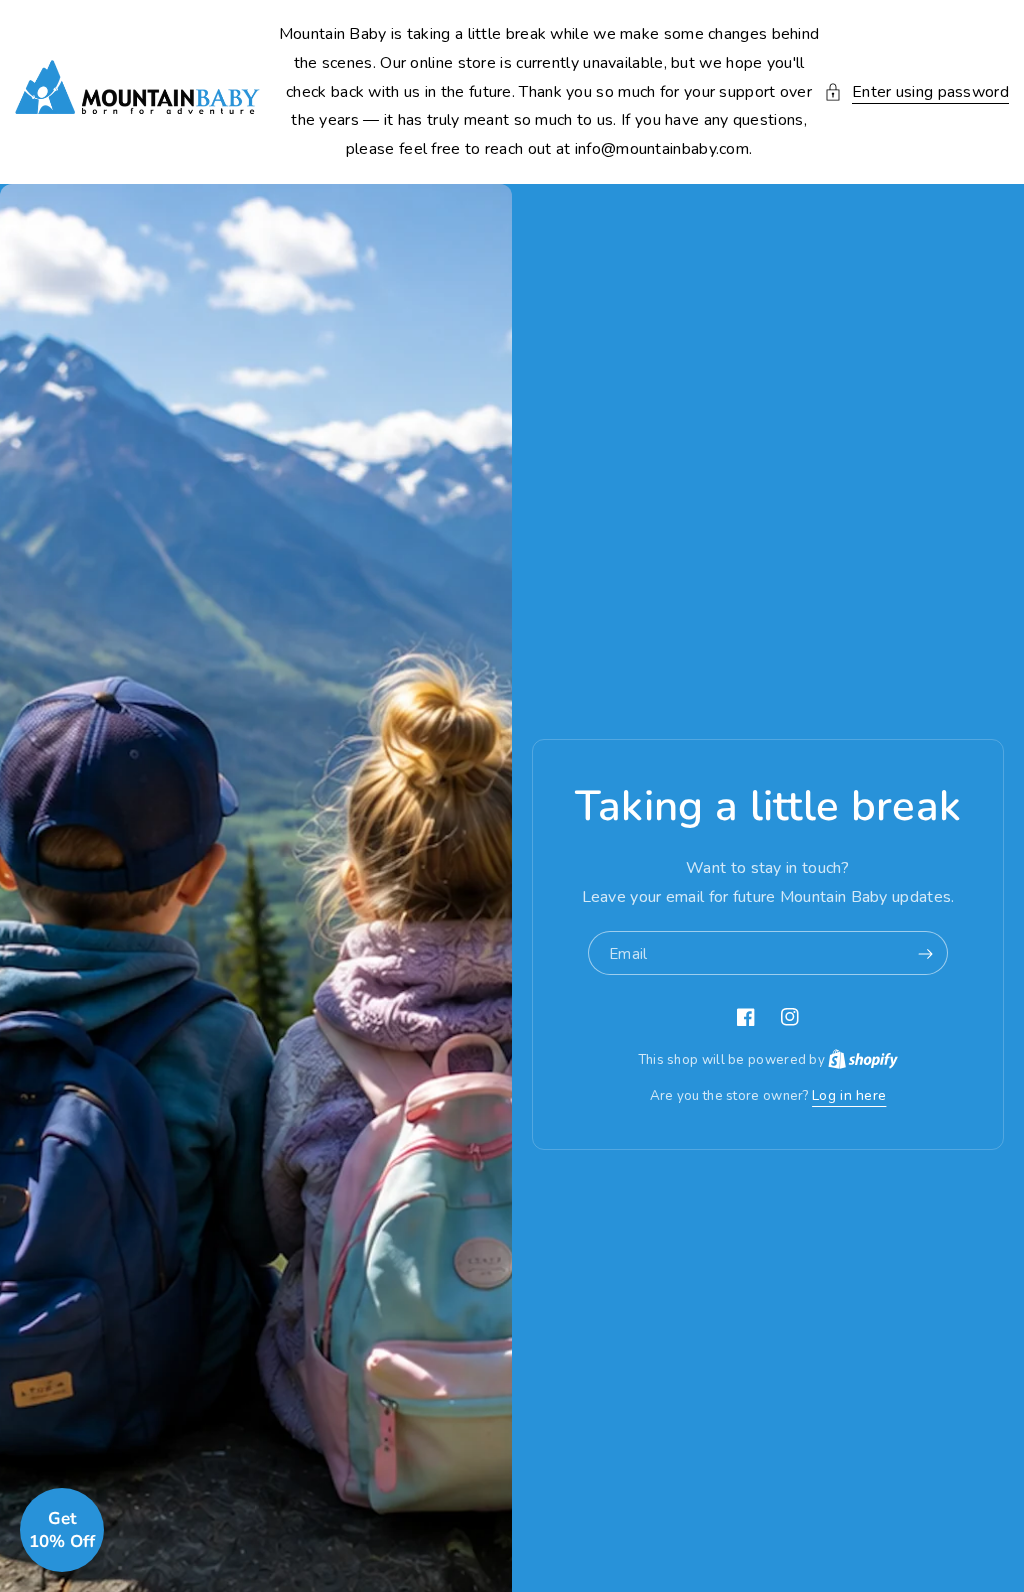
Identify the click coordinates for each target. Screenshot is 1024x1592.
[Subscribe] (925, 954)
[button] (916, 92)
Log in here (849, 1095)
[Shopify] (863, 1059)
